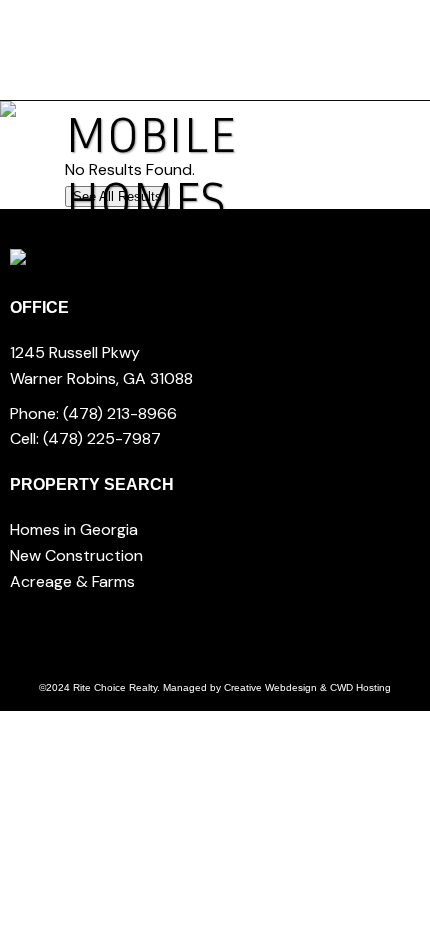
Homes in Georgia (74, 529)
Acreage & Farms (72, 581)
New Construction (76, 555)
